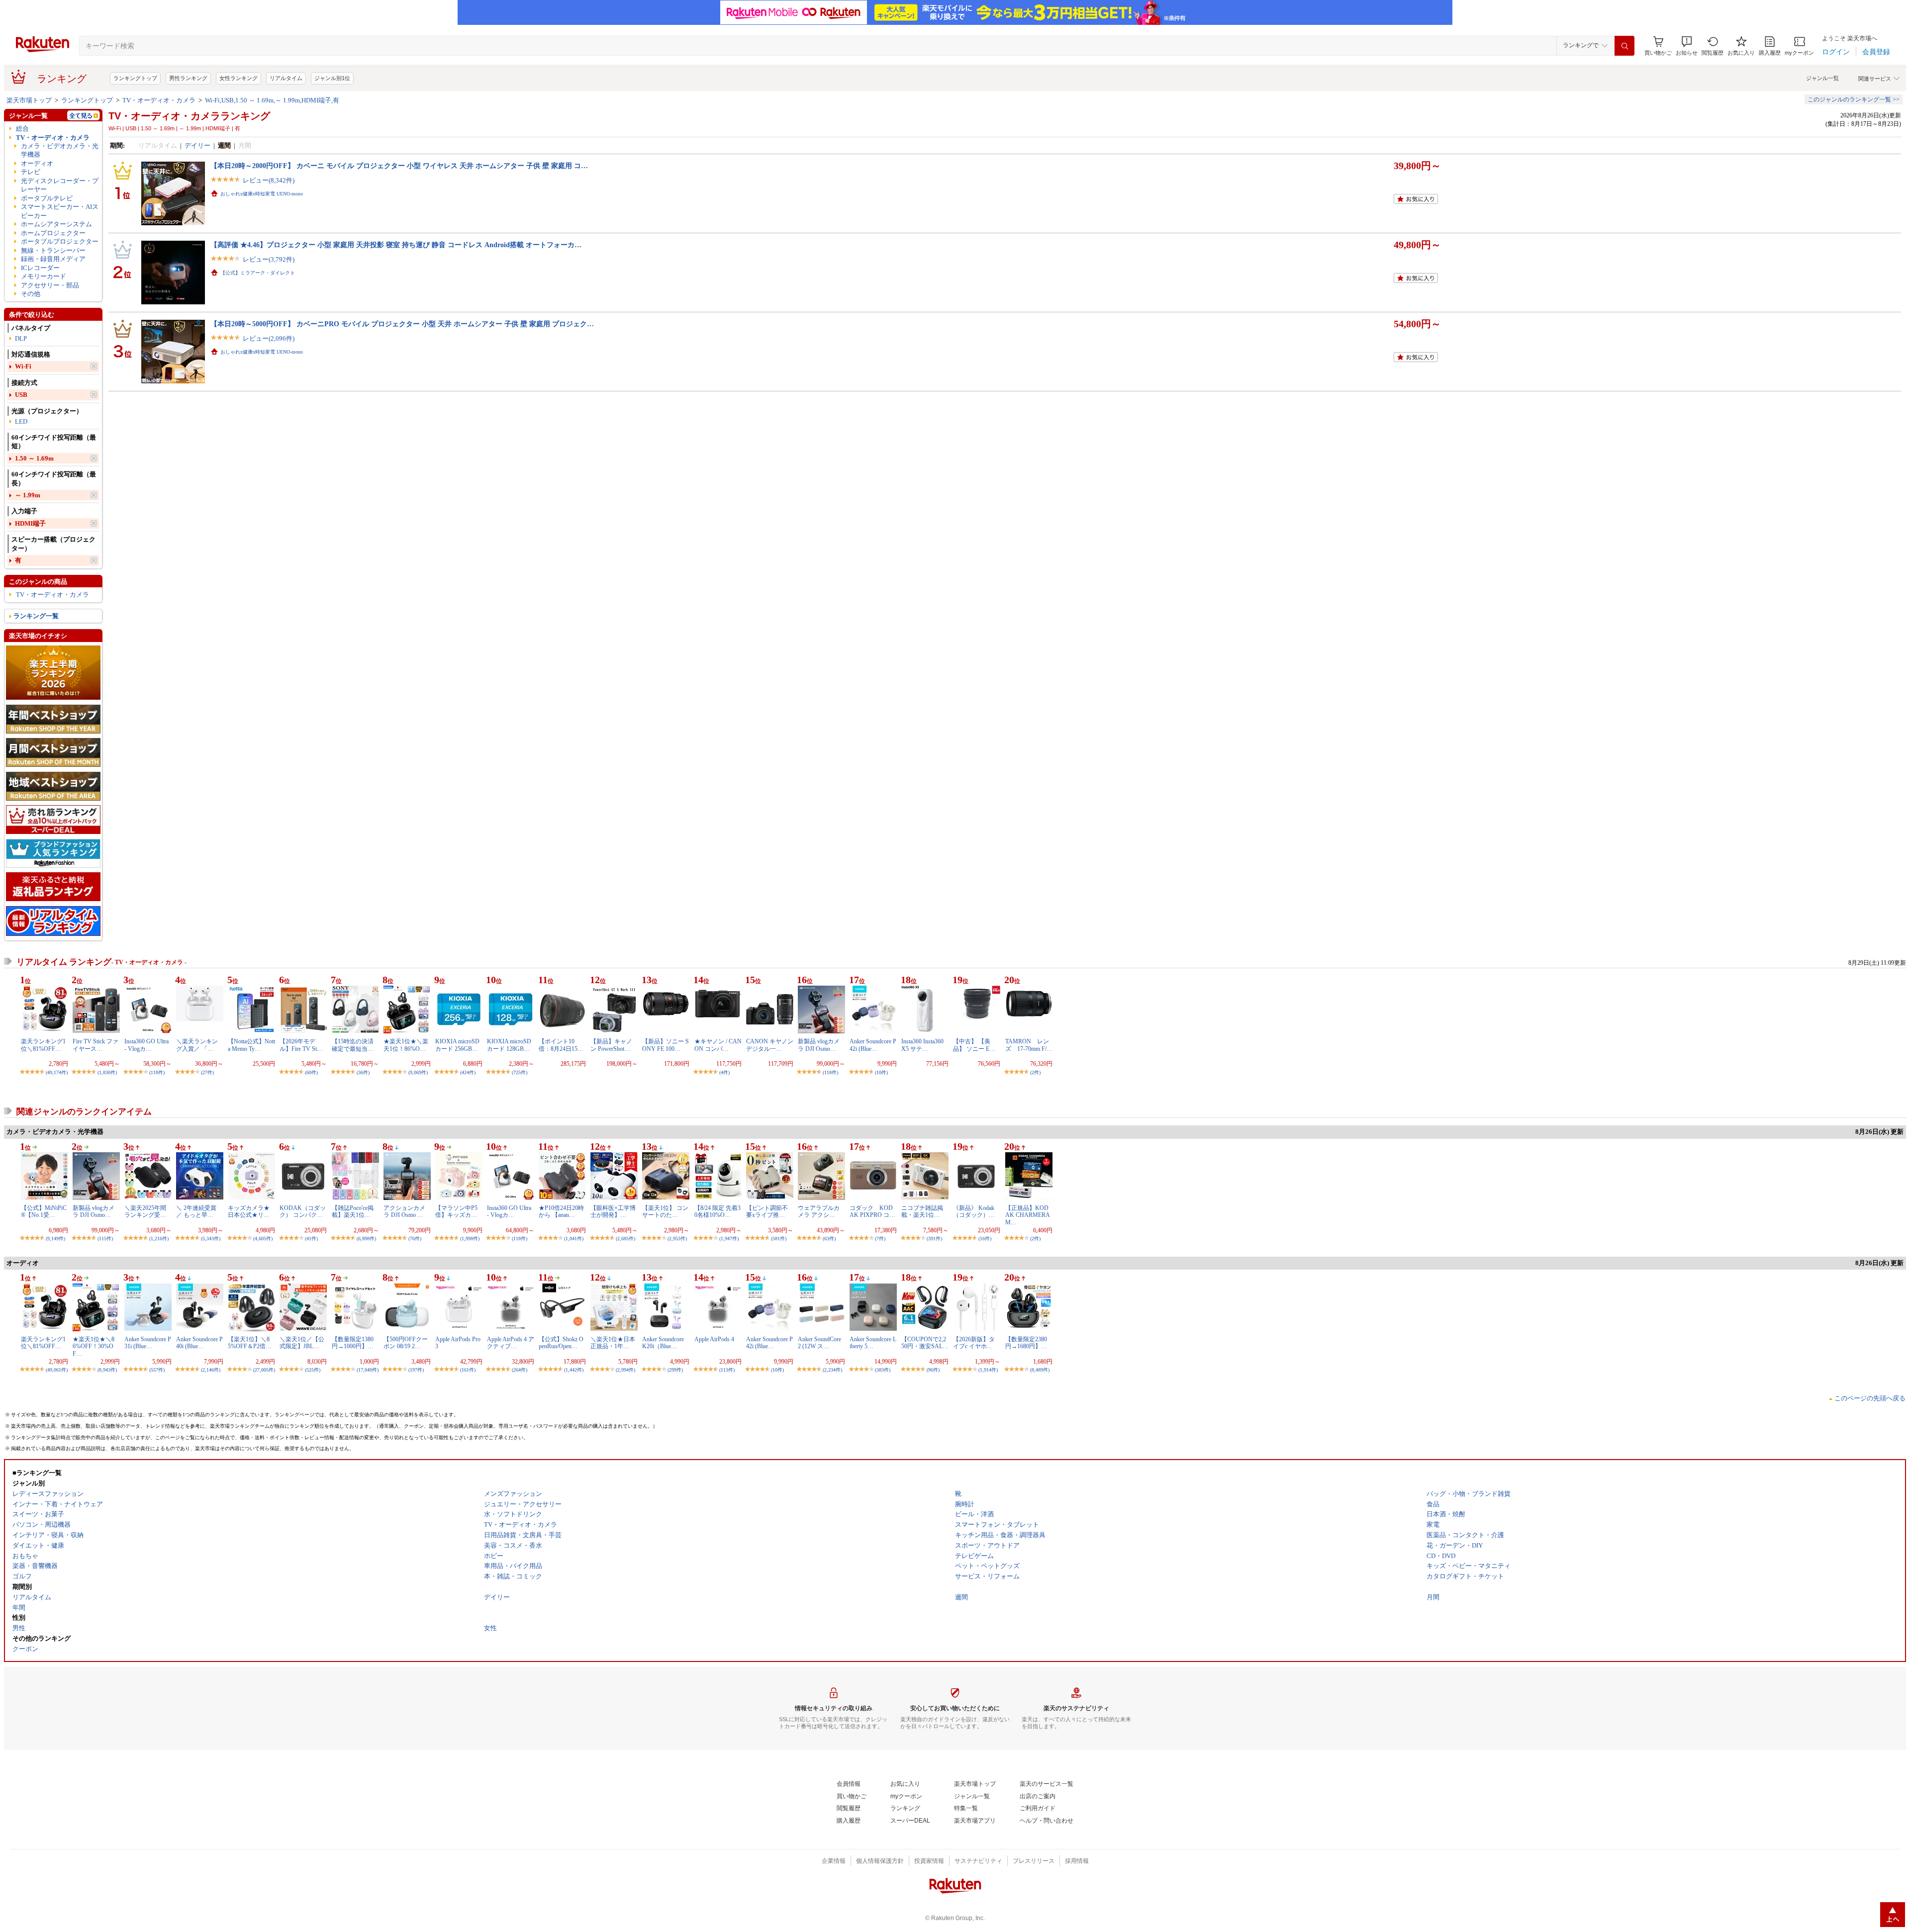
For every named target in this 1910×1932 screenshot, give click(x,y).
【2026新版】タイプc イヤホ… (974, 1343)
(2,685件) (625, 1239)
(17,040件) (368, 1370)
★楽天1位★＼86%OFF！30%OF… (94, 1346)
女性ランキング (239, 78)
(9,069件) (418, 1072)
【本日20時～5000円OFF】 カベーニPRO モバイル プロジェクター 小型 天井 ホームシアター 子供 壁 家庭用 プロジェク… (402, 324)
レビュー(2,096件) (269, 338)
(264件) (520, 1370)
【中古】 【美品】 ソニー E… (974, 1045)
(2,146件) (211, 1370)
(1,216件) (159, 1239)
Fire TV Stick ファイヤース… (95, 1045)
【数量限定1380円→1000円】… (353, 1343)
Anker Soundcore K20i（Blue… (663, 1343)
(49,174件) (57, 1072)
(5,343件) (211, 1239)
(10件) (881, 1072)
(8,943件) (107, 1370)
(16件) (985, 1239)
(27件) (207, 1072)
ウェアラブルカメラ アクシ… (819, 1211)
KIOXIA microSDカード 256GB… (457, 1045)
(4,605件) (263, 1239)
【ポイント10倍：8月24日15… (561, 1045)
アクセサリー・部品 (50, 285)
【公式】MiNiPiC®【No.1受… (44, 1211)
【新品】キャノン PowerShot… (611, 1045)
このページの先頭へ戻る (1870, 1398)
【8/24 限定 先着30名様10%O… (717, 1211)
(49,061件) (57, 1370)
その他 (31, 294)
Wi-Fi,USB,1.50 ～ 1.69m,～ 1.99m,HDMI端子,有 (272, 100)
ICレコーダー (40, 268)
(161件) (468, 1370)
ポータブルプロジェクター (60, 241)
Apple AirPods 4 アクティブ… (511, 1343)
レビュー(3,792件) (269, 259)
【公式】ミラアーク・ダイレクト (258, 273)
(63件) (829, 1239)
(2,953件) (677, 1239)
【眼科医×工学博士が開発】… (613, 1211)
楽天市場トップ (29, 100)
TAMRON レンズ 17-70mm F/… (1029, 1045)
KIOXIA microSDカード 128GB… (509, 1045)
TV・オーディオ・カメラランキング (189, 116)
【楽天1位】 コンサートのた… (665, 1211)
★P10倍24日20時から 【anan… (561, 1211)
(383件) (883, 1370)
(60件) (311, 1072)
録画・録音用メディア (53, 259)
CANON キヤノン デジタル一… (770, 1045)
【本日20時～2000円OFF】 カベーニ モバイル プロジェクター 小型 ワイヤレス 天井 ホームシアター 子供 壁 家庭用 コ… (399, 166)
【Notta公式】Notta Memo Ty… (251, 1045)
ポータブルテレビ (47, 198)
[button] (1687, 46)
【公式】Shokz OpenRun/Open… (561, 1343)
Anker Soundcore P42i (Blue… (873, 1045)
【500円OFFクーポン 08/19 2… (406, 1343)
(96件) (933, 1370)
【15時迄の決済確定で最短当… (353, 1045)
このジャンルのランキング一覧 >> (1854, 99)
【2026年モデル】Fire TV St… (301, 1045)
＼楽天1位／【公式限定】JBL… (302, 1343)
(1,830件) (107, 1072)
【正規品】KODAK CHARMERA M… (1027, 1215)
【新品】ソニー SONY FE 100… (666, 1045)
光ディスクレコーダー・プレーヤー (60, 185)
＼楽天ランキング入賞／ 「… (197, 1045)
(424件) (468, 1072)
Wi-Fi (23, 366)
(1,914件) (988, 1370)
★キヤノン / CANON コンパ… (718, 1045)
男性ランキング (188, 78)
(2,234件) (832, 1370)
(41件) (311, 1239)
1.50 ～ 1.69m (34, 458)
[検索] (1624, 46)
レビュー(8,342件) (269, 180)
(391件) (934, 1239)
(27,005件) (264, 1370)
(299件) (675, 1370)
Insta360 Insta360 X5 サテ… (922, 1045)
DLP (21, 338)
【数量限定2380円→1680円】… (1026, 1343)
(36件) (363, 1072)
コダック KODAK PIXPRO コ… (872, 1211)
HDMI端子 (30, 523)
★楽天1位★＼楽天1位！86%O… (406, 1045)
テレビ (31, 172)
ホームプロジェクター (53, 233)
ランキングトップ (135, 78)
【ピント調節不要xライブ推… (767, 1211)
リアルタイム (286, 78)
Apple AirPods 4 (714, 1339)
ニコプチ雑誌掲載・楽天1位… (922, 1211)
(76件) (415, 1239)
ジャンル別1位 (332, 78)
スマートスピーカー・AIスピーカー (60, 211)
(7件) (880, 1239)
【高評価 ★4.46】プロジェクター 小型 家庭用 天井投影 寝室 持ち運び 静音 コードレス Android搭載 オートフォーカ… (396, 245)
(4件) (724, 1072)
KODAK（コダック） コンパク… (303, 1211)
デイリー (197, 145)
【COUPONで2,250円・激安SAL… (925, 1343)
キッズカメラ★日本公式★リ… (249, 1211)
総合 (22, 129)
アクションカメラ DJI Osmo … (404, 1211)
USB (21, 395)
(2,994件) (625, 1370)
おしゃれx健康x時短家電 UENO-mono (262, 194)
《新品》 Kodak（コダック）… (974, 1211)
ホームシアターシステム (56, 224)
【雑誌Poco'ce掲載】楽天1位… (353, 1211)
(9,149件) (55, 1239)
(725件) (520, 1072)
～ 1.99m (28, 495)
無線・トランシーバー (53, 250)
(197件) (416, 1370)
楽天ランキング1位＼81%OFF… (43, 1045)
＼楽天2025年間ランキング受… (145, 1211)
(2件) (1035, 1072)
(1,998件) (470, 1239)
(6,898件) (366, 1239)
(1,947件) (729, 1239)
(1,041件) (574, 1239)
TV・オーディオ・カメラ (159, 100)
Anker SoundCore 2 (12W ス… (819, 1343)
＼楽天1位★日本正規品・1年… (613, 1343)
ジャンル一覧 (1822, 78)
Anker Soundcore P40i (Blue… (199, 1343)
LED (21, 421)
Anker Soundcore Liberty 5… (873, 1343)
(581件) (779, 1239)
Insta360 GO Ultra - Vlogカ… (146, 1045)
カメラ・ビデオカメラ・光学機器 (60, 150)
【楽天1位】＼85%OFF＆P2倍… (250, 1343)
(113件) (727, 1370)
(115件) (105, 1239)
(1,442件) (574, 1370)
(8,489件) (1040, 1370)
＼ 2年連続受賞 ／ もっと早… (196, 1211)
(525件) (313, 1370)
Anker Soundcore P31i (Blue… (148, 1343)
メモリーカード (44, 276)
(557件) (157, 1370)
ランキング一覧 (36, 616)
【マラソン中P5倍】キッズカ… (456, 1211)
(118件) (157, 1072)
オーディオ (37, 163)
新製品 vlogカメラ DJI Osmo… (819, 1045)
